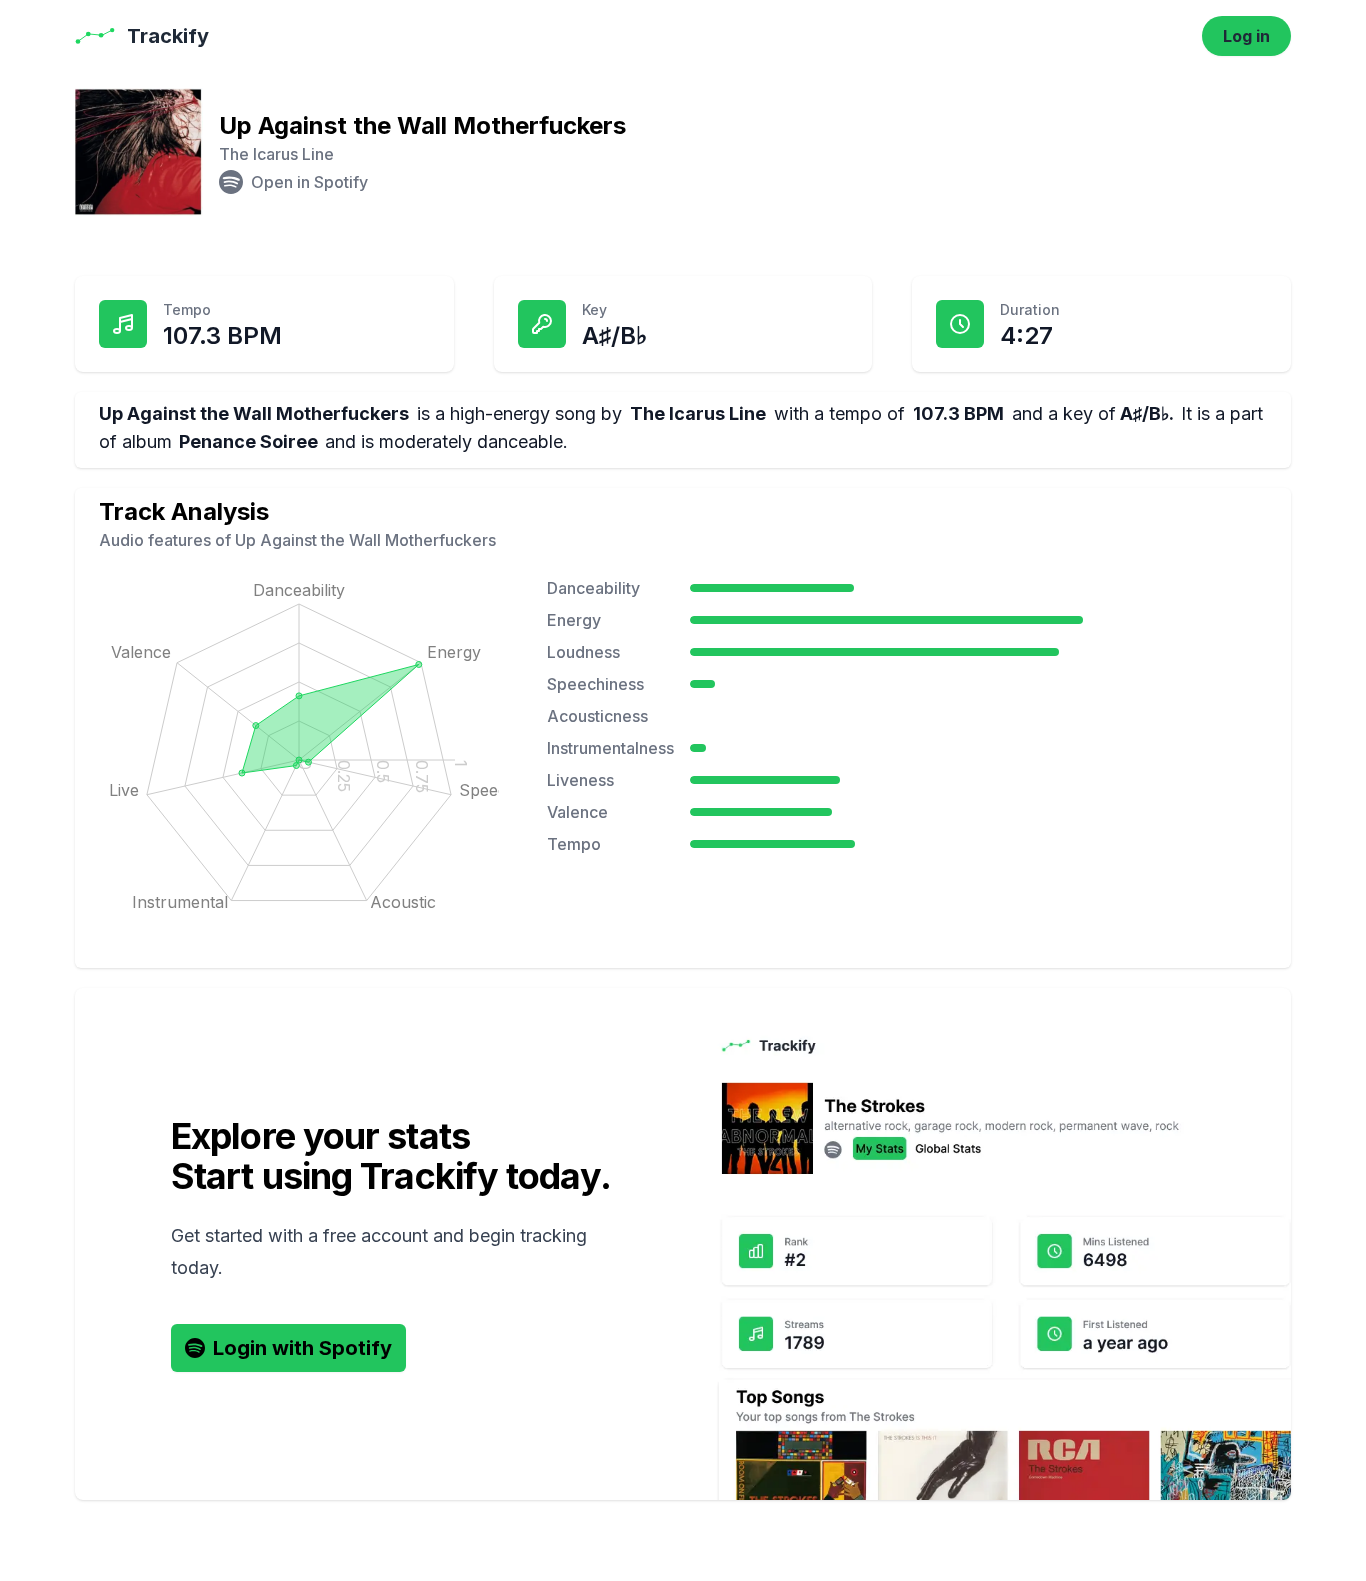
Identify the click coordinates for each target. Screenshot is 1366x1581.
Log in (1246, 36)
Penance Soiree (248, 441)
